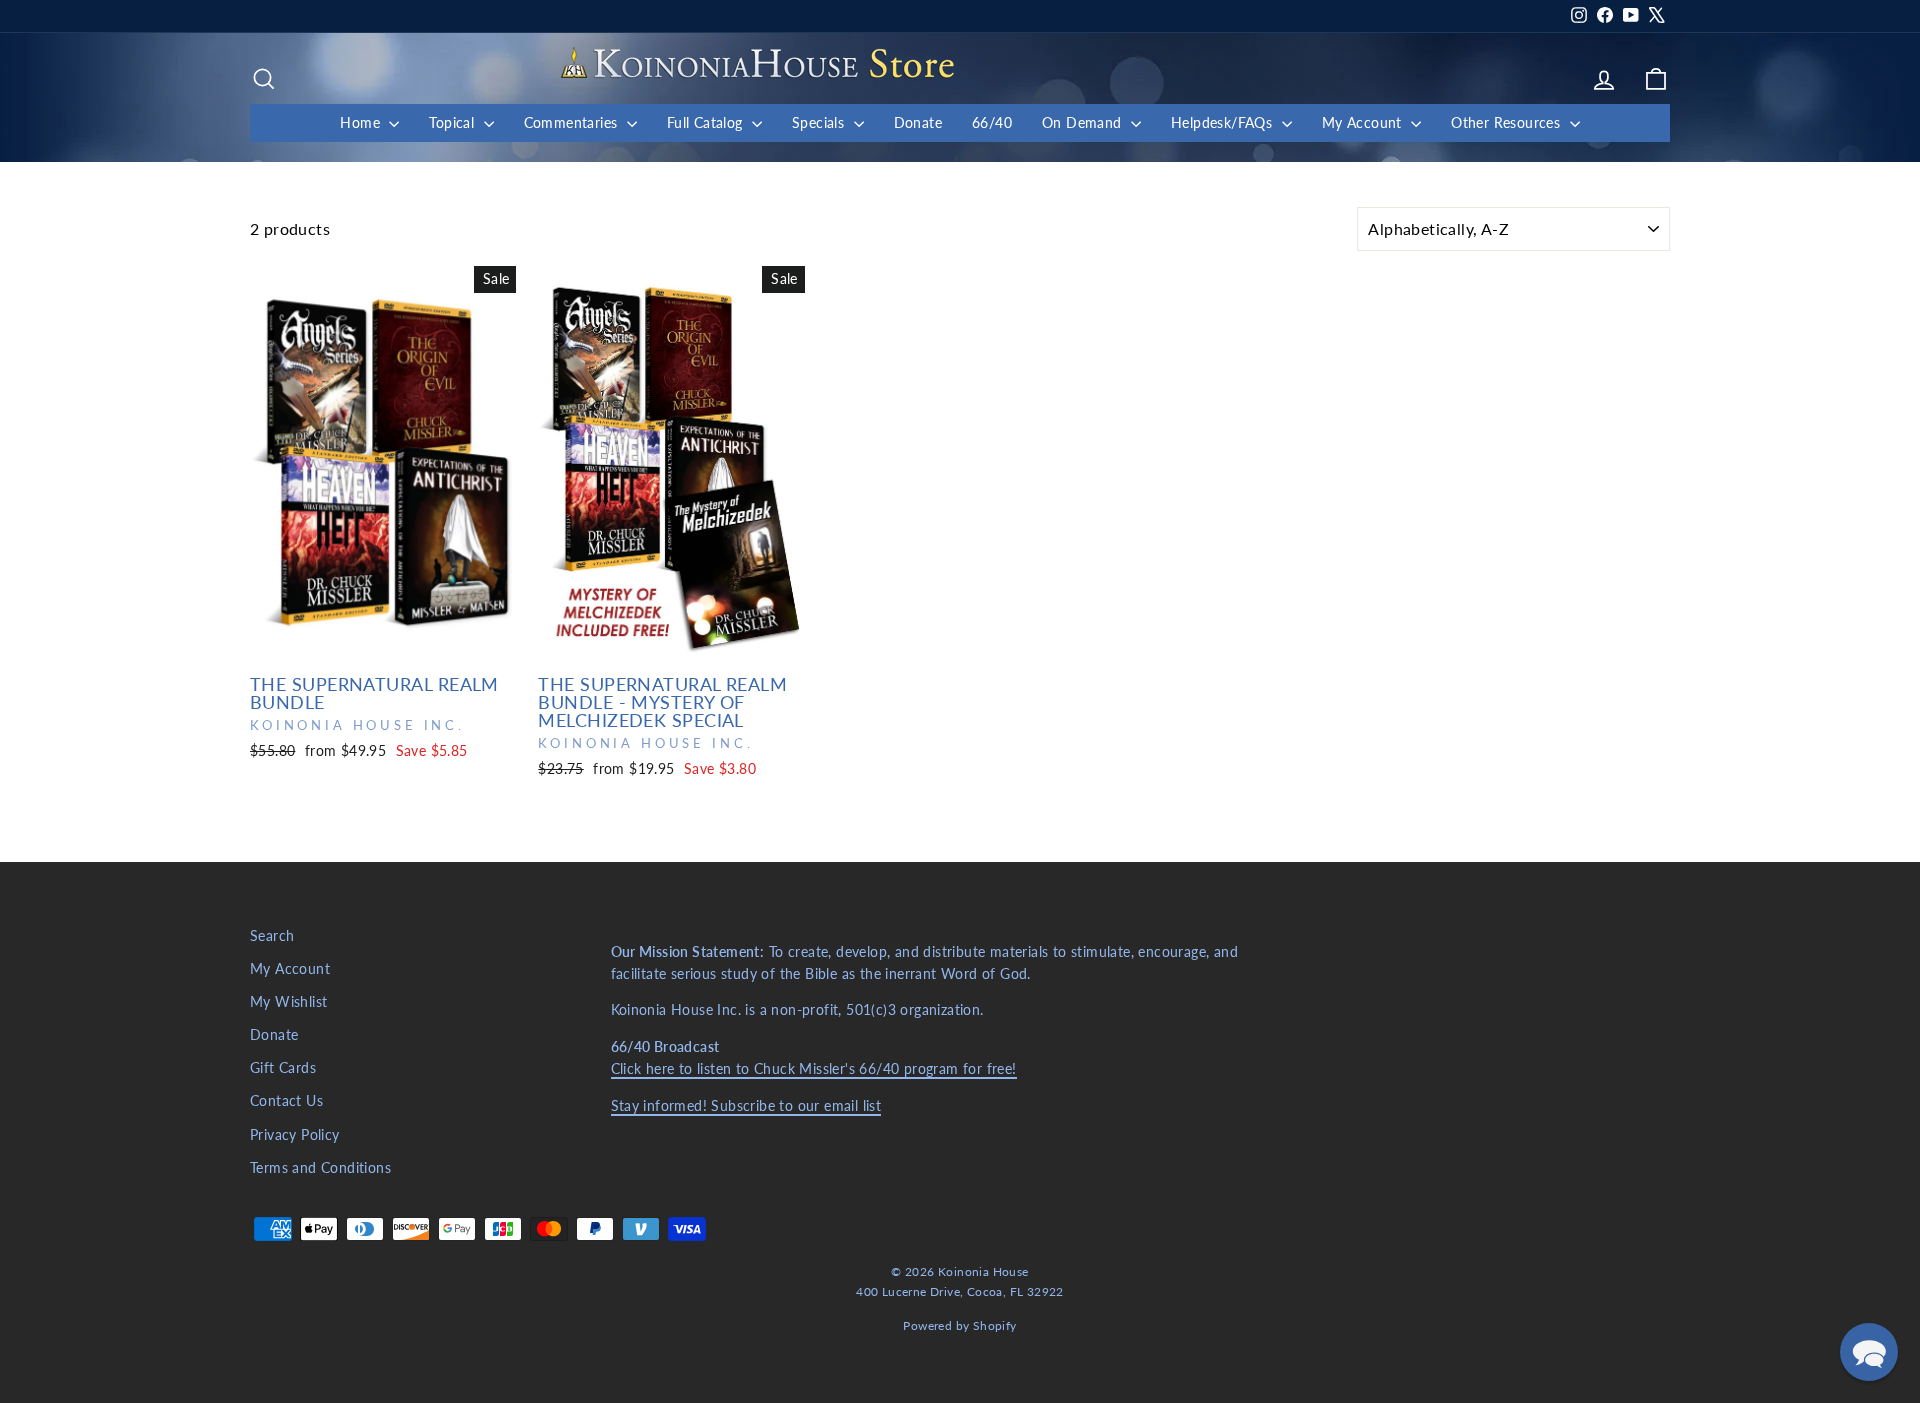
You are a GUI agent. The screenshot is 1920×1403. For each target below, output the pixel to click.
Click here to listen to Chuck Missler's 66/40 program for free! (814, 1069)
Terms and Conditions (320, 1168)
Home (362, 122)
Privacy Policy (295, 1135)
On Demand (1084, 122)
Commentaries (573, 122)
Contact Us (286, 1101)
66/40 (992, 122)
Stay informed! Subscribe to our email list (746, 1106)
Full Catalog (707, 122)
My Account (1364, 122)
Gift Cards (283, 1068)
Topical (453, 122)
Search (272, 936)
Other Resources (1507, 122)
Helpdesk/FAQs (1224, 122)
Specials (820, 122)
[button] (1869, 1352)
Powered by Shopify (959, 1325)
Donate (918, 122)
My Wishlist (288, 1002)
